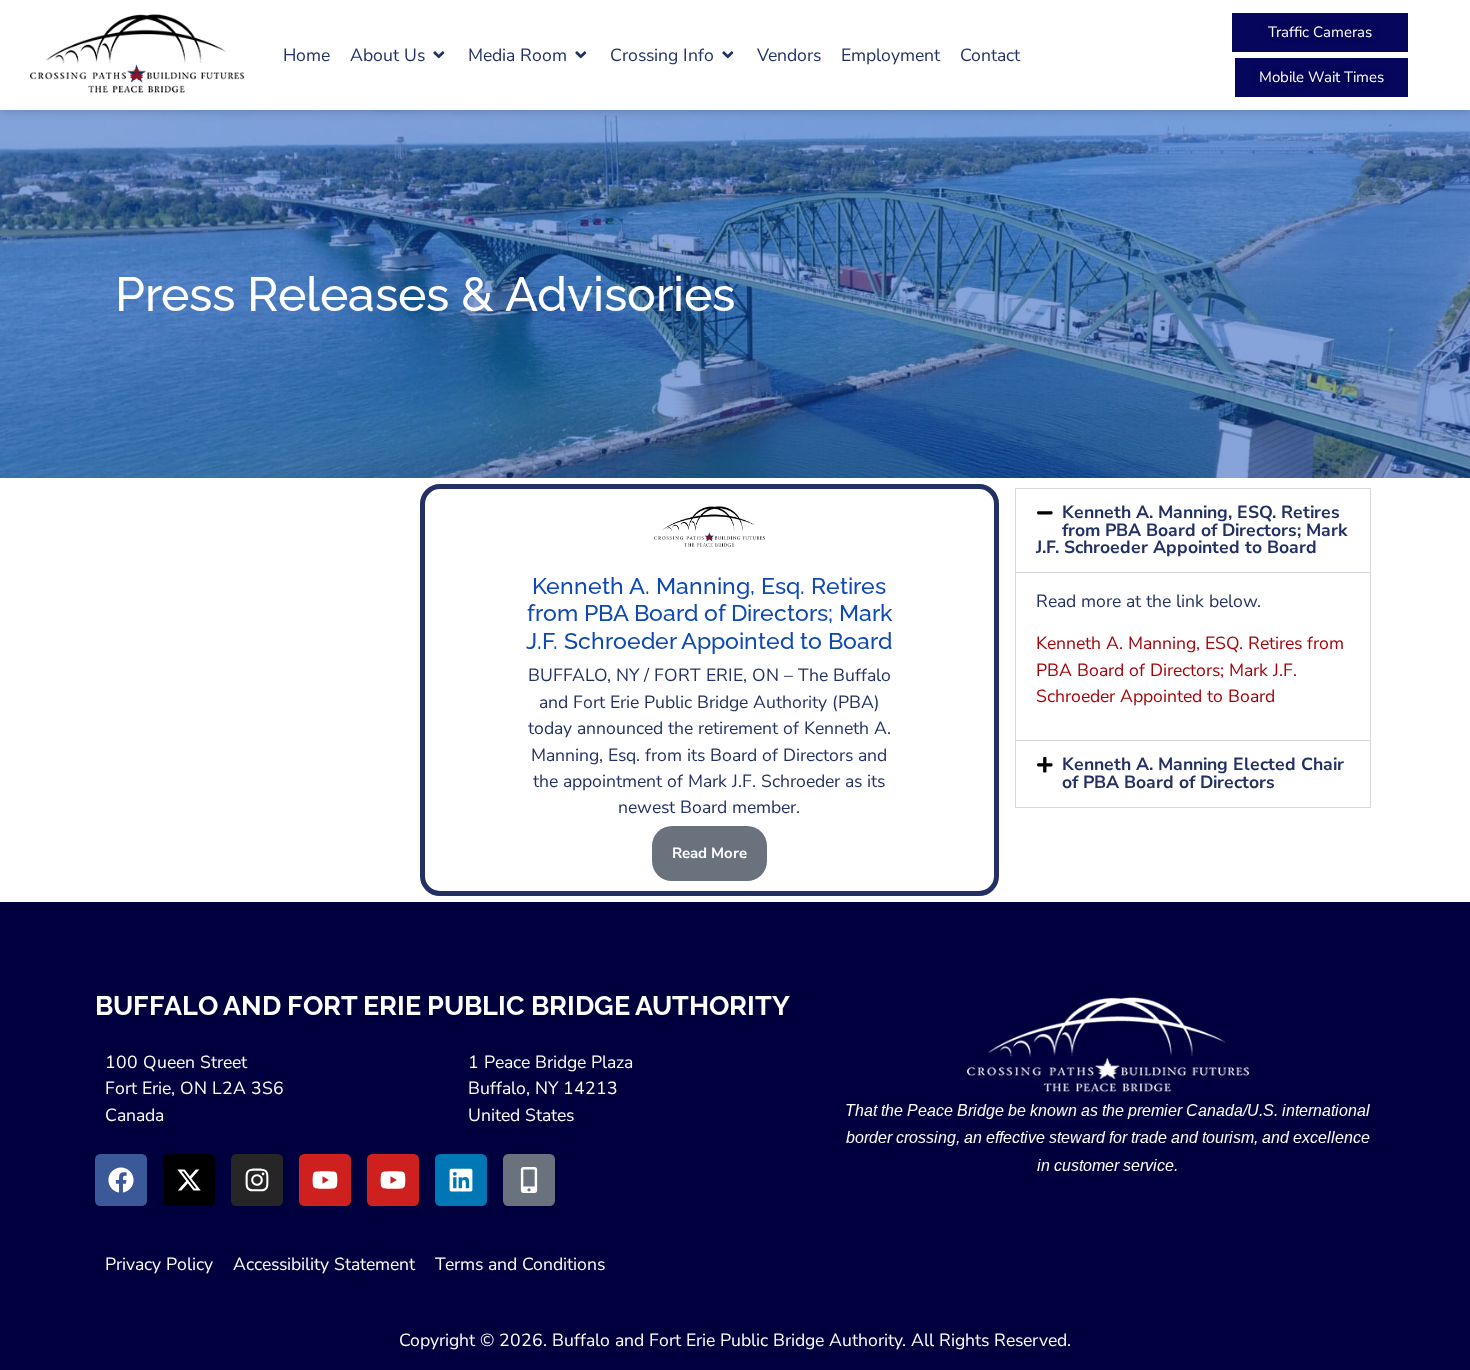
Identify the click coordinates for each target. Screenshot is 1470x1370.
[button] (399, 55)
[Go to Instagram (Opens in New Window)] (257, 1180)
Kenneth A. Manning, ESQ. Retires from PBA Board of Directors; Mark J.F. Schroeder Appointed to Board (1191, 529)
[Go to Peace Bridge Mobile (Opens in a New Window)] (529, 1180)
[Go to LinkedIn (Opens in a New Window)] (461, 1180)
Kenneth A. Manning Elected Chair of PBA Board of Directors (1203, 773)
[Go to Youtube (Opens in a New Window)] (325, 1180)
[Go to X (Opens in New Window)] (189, 1180)
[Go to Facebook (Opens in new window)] (121, 1180)
